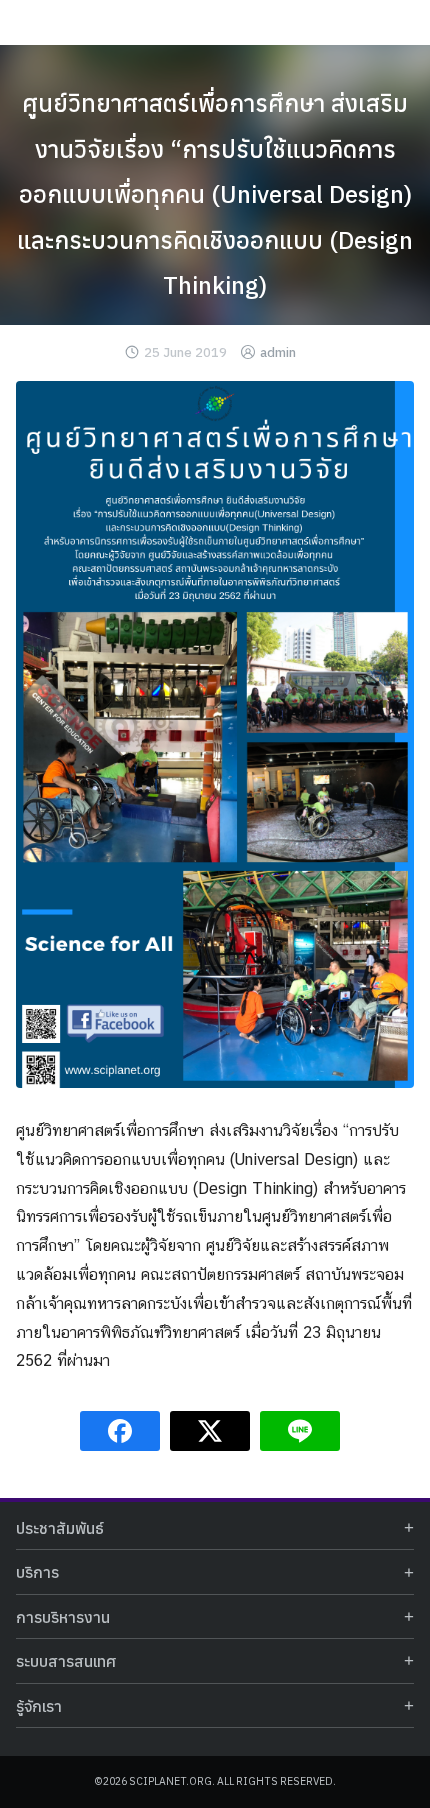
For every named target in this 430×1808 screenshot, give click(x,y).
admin (278, 352)
